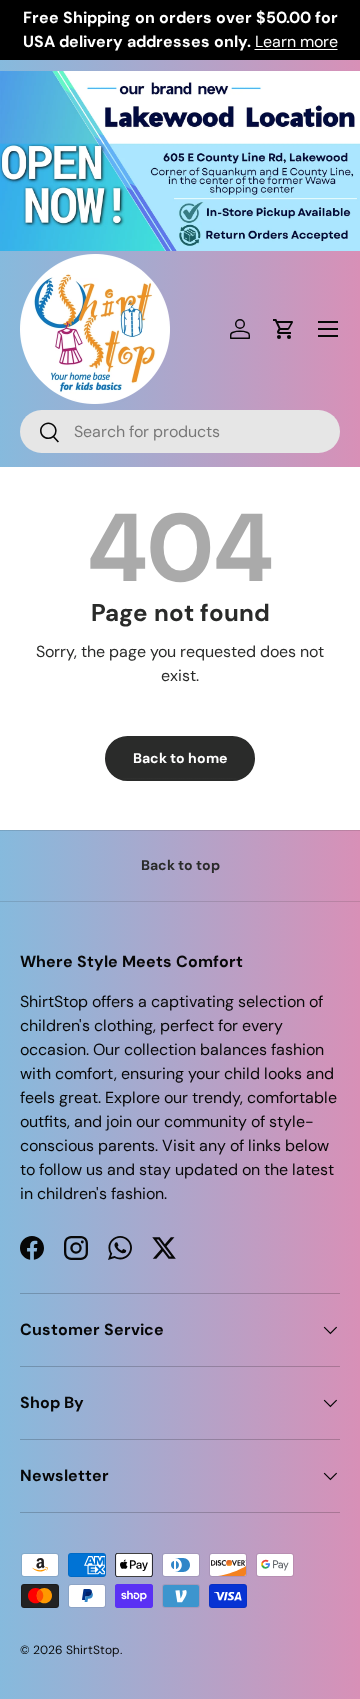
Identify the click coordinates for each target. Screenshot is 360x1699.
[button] (284, 329)
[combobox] (180, 431)
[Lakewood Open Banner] (180, 82)
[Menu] (328, 329)
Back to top (180, 865)
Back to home (180, 758)
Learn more (296, 41)
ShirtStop (93, 1650)
